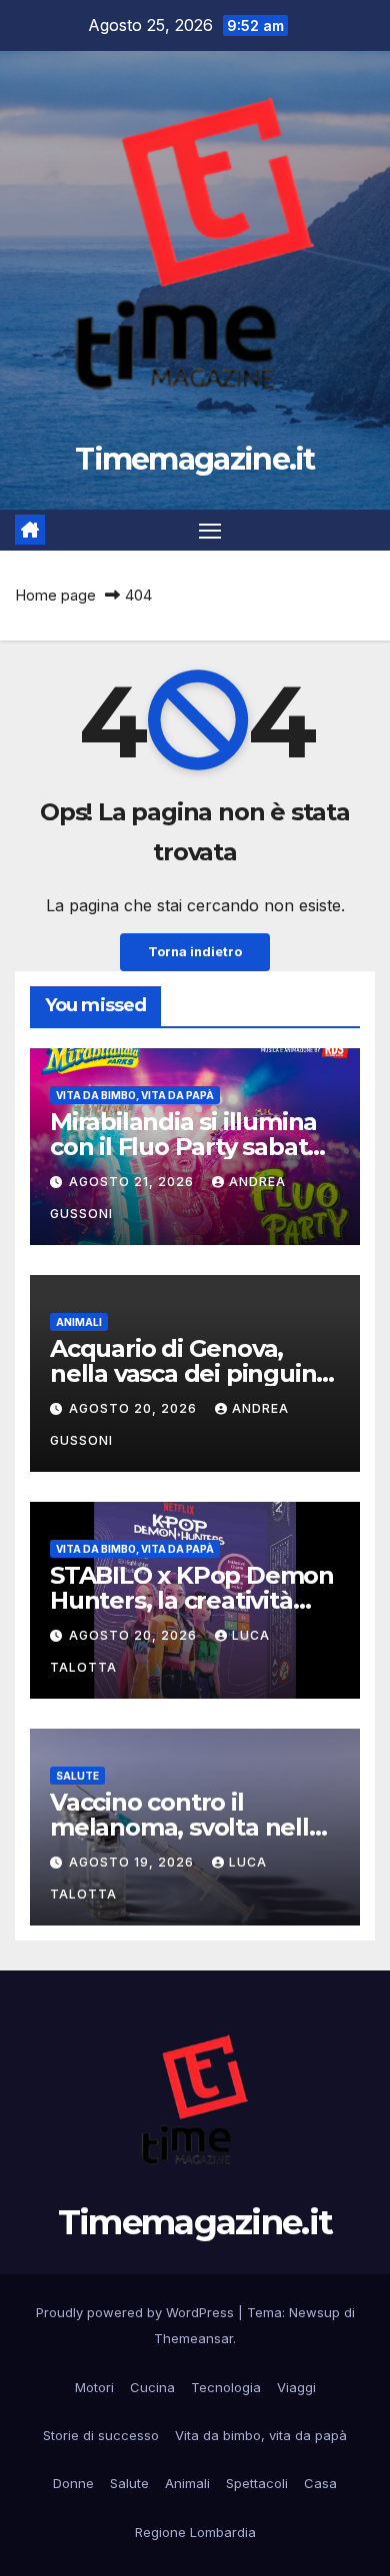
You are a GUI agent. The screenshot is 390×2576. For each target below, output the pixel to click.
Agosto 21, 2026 (133, 1182)
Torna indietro (195, 952)
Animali (79, 1322)
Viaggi (296, 2387)
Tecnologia (226, 2387)
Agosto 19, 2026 (133, 1862)
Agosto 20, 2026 (135, 1408)
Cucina (152, 2387)
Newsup (314, 2312)
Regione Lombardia (195, 2532)
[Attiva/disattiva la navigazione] (210, 531)
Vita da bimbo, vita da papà (135, 1095)
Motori (94, 2387)
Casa (320, 2483)
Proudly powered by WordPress (137, 2312)
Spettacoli (257, 2483)
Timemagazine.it (195, 459)
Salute (77, 1776)
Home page (55, 595)
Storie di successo (101, 2435)
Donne (73, 2483)
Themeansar (193, 2338)
